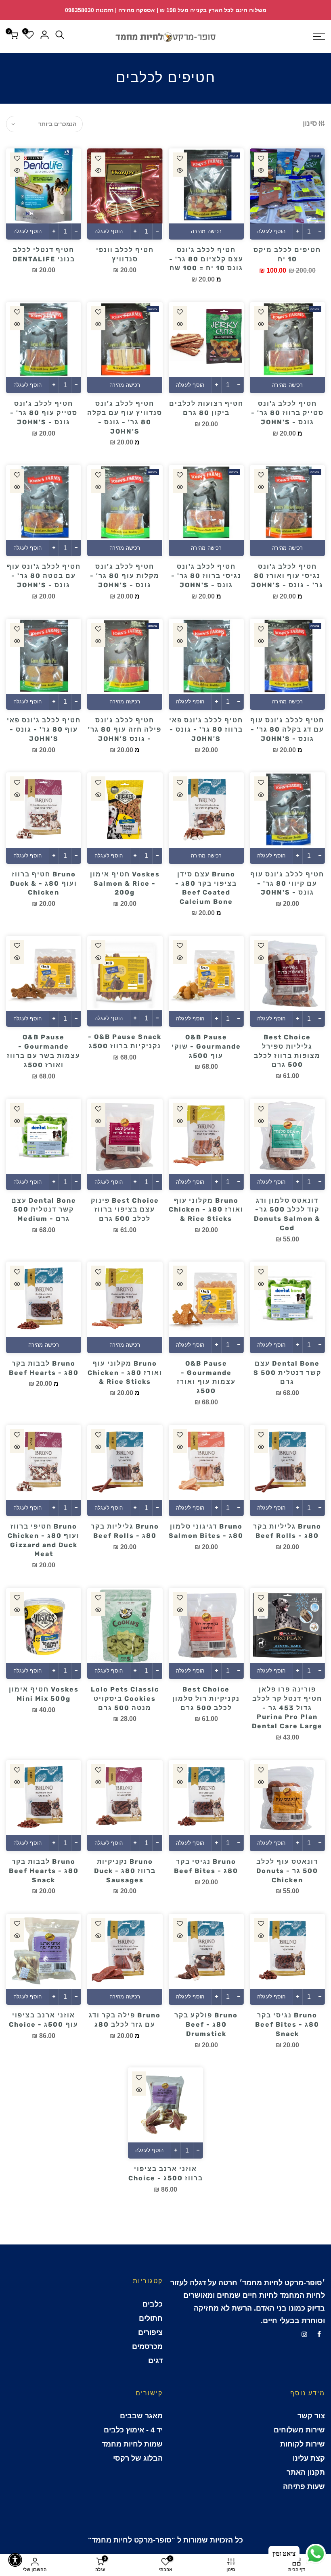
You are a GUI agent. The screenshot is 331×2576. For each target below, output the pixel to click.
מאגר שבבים (141, 2416)
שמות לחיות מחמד (132, 2444)
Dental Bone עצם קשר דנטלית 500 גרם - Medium (44, 1210)
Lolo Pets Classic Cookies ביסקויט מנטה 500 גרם (125, 1699)
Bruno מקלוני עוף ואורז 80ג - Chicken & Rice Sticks (206, 1210)
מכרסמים (147, 2347)
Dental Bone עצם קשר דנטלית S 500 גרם (287, 1373)
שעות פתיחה (304, 2486)
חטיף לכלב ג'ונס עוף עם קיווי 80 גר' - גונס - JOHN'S (287, 883)
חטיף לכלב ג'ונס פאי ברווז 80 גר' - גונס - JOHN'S (206, 729)
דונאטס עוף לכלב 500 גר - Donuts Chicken (287, 1871)
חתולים (151, 2318)
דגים (155, 2361)
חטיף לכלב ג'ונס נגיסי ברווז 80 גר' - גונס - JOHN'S (206, 576)
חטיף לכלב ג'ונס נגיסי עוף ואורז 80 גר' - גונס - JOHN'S (287, 576)
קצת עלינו (309, 2458)
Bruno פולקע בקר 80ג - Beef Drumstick (206, 2024)
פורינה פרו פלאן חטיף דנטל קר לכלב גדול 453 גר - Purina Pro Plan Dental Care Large (287, 1708)
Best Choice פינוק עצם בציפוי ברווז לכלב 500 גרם (125, 1210)
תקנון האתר (306, 2472)
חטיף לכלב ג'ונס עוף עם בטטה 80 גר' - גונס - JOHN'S (44, 576)
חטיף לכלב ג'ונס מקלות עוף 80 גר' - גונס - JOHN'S (125, 576)
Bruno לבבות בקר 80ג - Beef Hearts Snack (44, 1871)
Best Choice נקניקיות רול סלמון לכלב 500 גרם (206, 1699)
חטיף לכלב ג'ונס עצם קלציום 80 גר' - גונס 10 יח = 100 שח (206, 259)
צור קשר (311, 2416)
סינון (310, 123)
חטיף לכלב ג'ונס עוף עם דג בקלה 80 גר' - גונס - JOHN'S (287, 729)
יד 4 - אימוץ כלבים (133, 2430)
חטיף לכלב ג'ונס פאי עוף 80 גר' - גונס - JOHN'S (44, 729)
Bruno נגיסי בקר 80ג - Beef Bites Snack (287, 2024)
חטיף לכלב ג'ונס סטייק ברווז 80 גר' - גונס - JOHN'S (287, 413)
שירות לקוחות (303, 2444)
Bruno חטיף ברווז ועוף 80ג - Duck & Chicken (44, 883)
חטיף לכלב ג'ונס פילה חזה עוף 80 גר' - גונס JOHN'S (125, 729)
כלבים (153, 2304)
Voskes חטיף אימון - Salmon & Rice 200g (125, 883)
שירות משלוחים (299, 2430)
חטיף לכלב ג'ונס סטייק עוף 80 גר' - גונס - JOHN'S (44, 413)
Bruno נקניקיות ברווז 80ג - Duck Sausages (125, 1871)
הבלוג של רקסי (138, 2458)
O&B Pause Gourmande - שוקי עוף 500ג (206, 1046)
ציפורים (150, 2332)
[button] (15, 2560)
